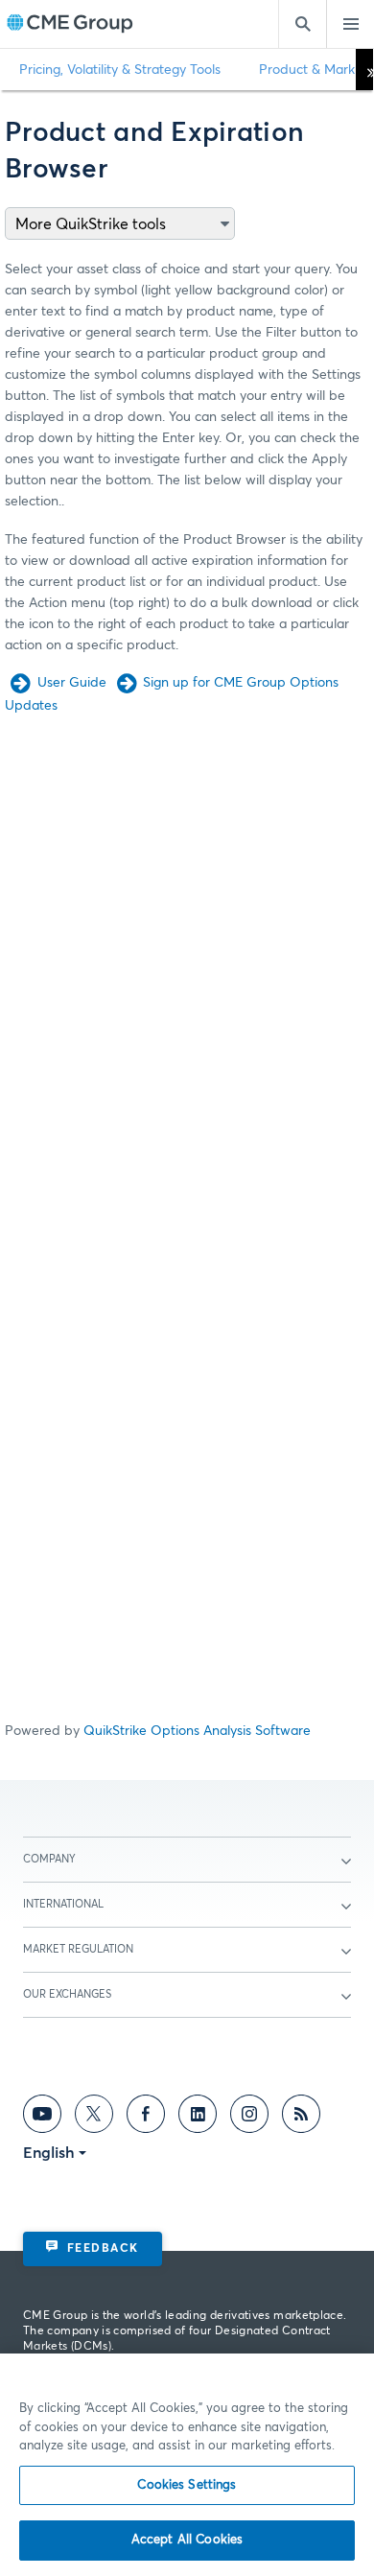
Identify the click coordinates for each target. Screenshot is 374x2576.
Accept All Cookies (187, 2540)
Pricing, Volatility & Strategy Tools (120, 70)
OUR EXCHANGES (67, 1994)
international (63, 1904)
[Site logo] (70, 24)
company (49, 1859)
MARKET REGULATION (78, 1949)
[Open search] (302, 24)
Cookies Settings (187, 2485)
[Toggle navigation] (350, 24)
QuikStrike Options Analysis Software (197, 1731)
